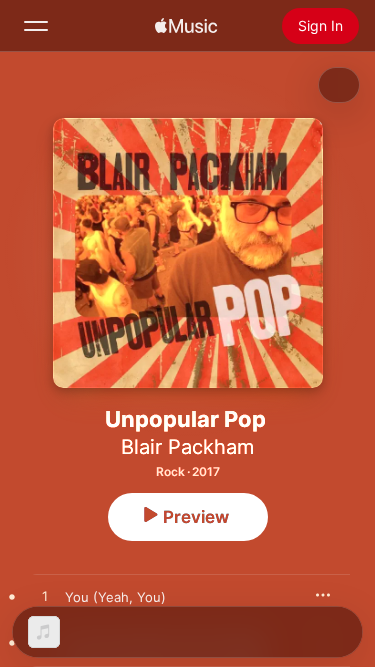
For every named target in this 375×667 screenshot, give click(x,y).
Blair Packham (187, 447)
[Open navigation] (36, 26)
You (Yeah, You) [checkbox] (115, 597)
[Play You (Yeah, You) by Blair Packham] (45, 597)
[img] (186, 26)
